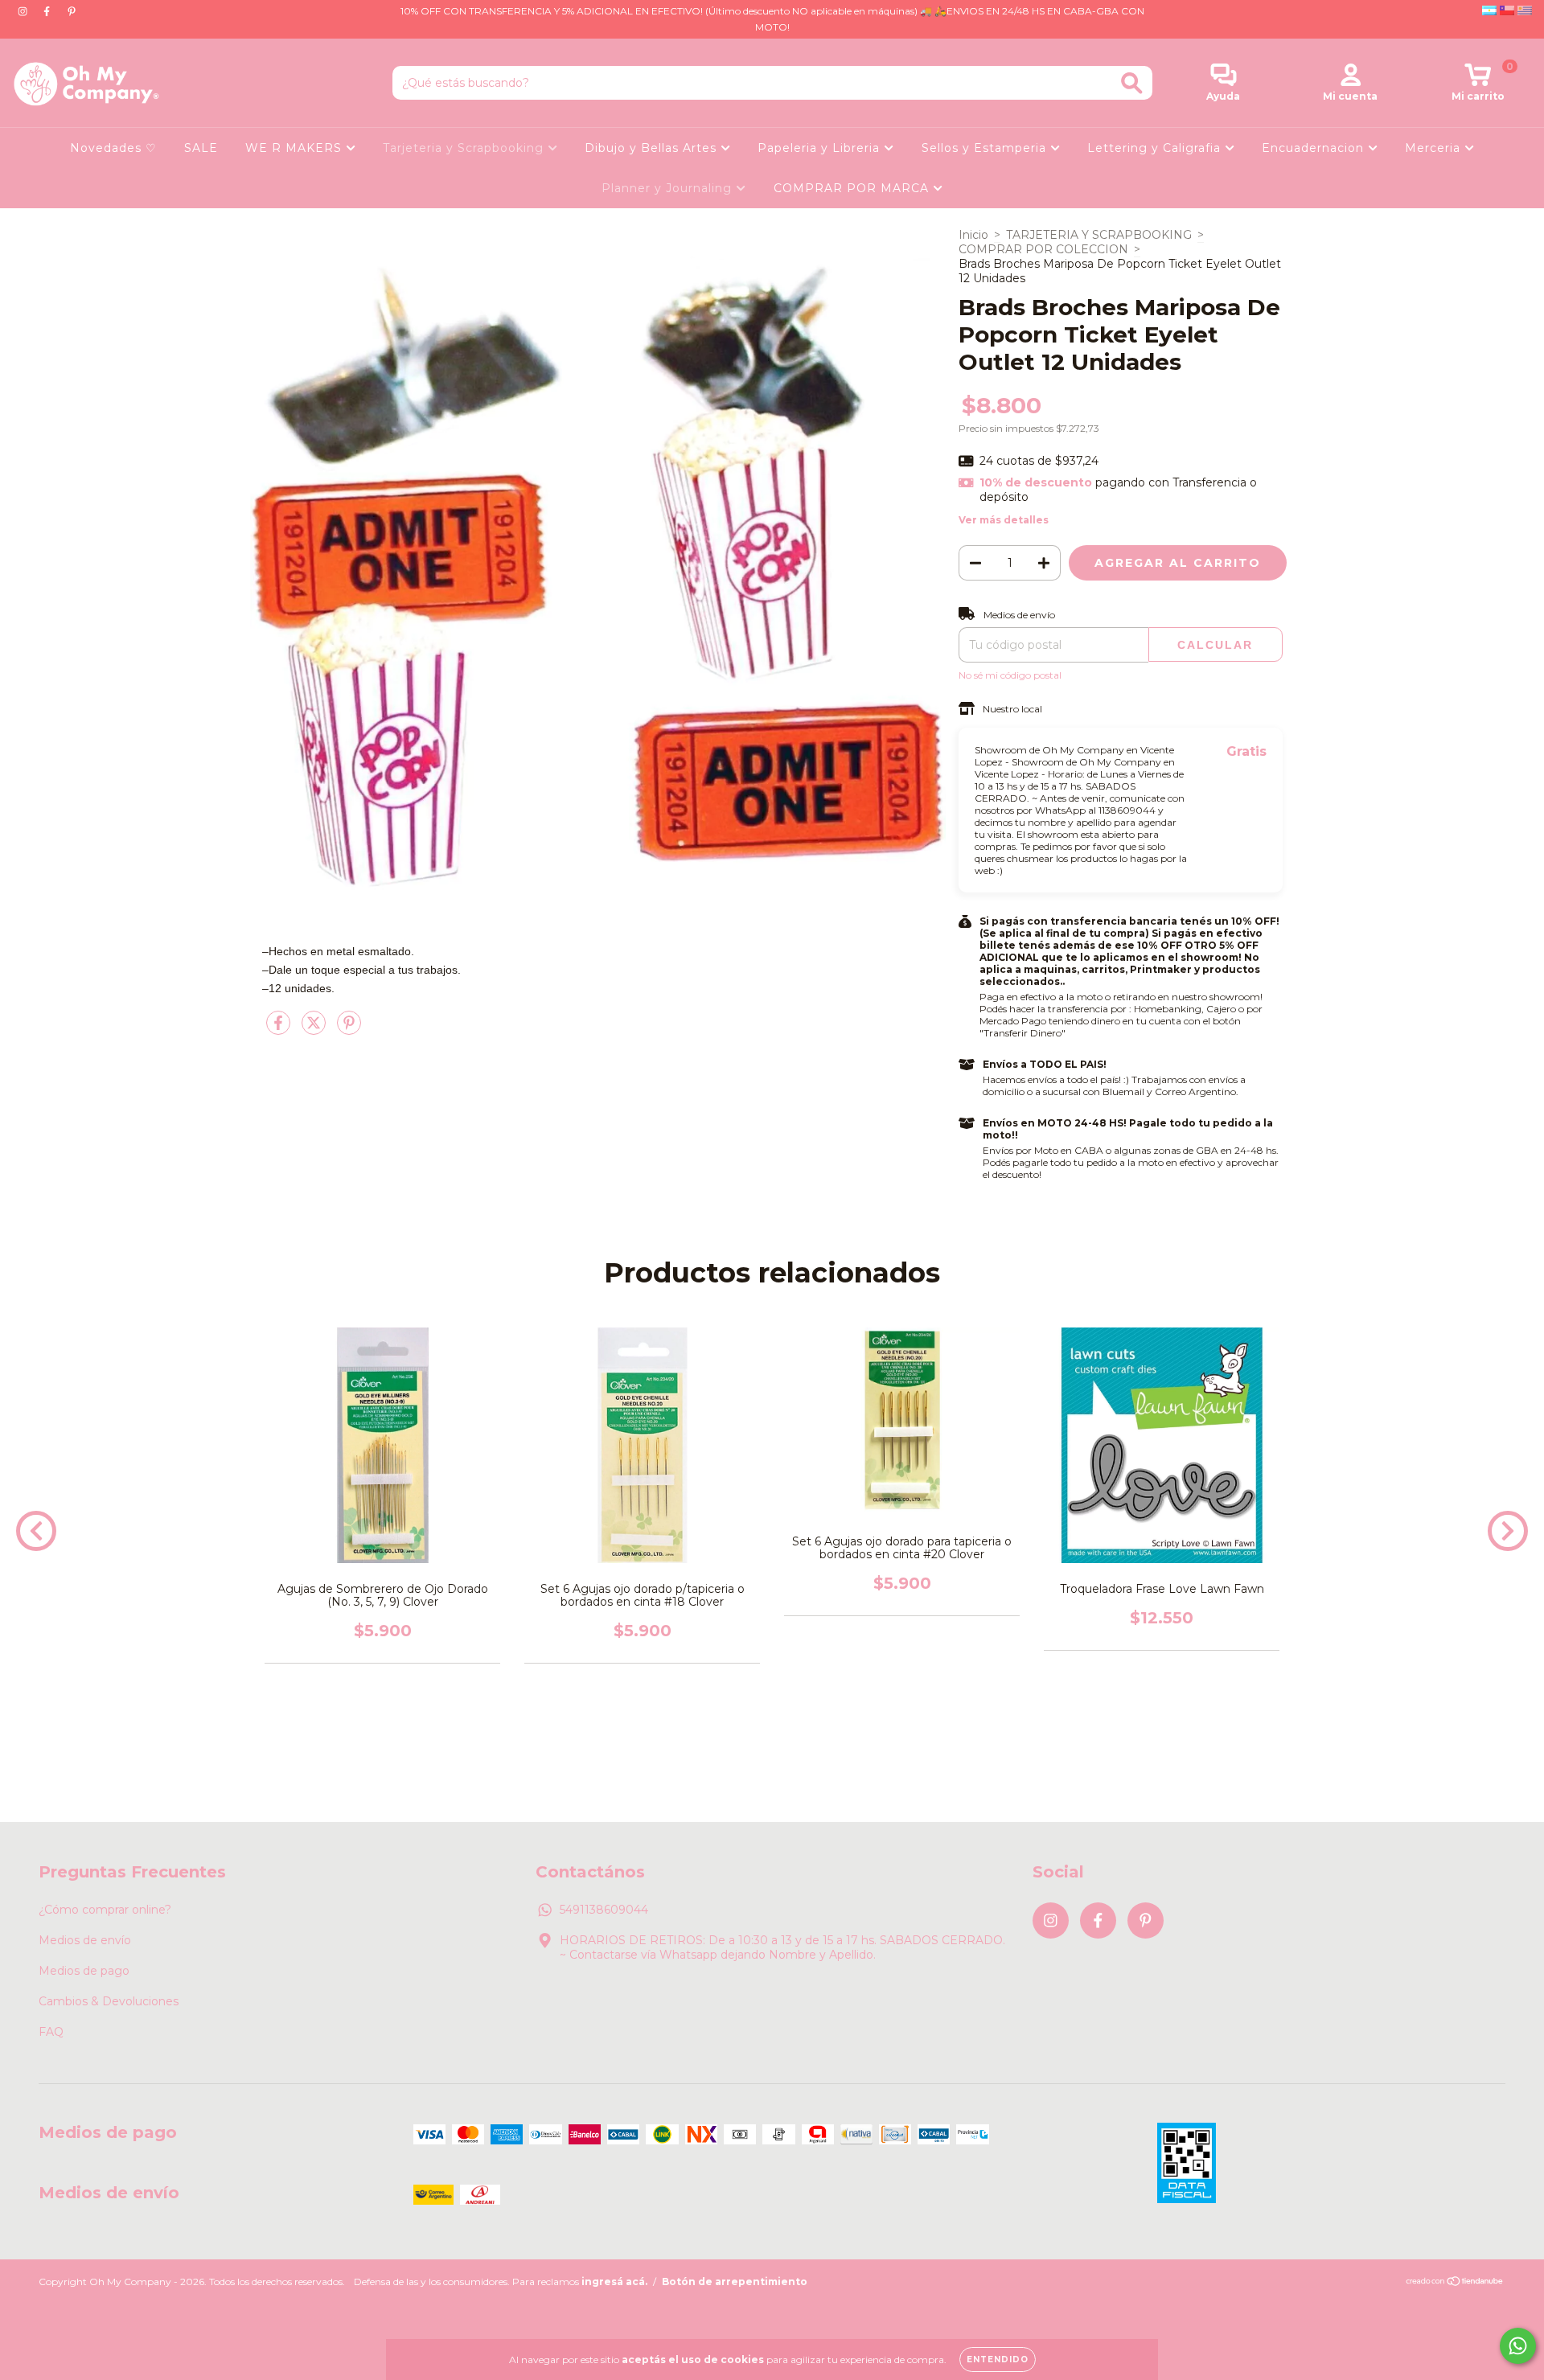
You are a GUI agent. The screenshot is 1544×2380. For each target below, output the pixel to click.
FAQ (51, 2032)
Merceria (1435, 148)
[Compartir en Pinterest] (349, 1029)
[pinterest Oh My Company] (72, 11)
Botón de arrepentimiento (735, 2282)
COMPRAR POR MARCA (853, 188)
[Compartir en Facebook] (280, 1029)
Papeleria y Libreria (821, 148)
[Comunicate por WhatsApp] (1518, 2346)
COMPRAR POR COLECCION (1043, 249)
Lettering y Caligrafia (1156, 148)
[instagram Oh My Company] (24, 11)
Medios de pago (84, 1971)
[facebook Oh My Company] (48, 11)
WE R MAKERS (296, 148)
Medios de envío (85, 1940)
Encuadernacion (1315, 148)
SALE (201, 148)
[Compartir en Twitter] (315, 1029)
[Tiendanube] (1455, 2283)
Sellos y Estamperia (986, 148)
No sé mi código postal (1010, 675)
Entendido (998, 2359)
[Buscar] (1132, 83)
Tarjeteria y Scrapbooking (465, 148)
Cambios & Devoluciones (109, 2001)
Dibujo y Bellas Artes (653, 148)
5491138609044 (604, 1910)
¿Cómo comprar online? (105, 1910)
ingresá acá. (614, 2282)
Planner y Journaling (669, 188)
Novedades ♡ (113, 148)
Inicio (973, 235)
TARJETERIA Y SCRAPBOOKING (1099, 235)
